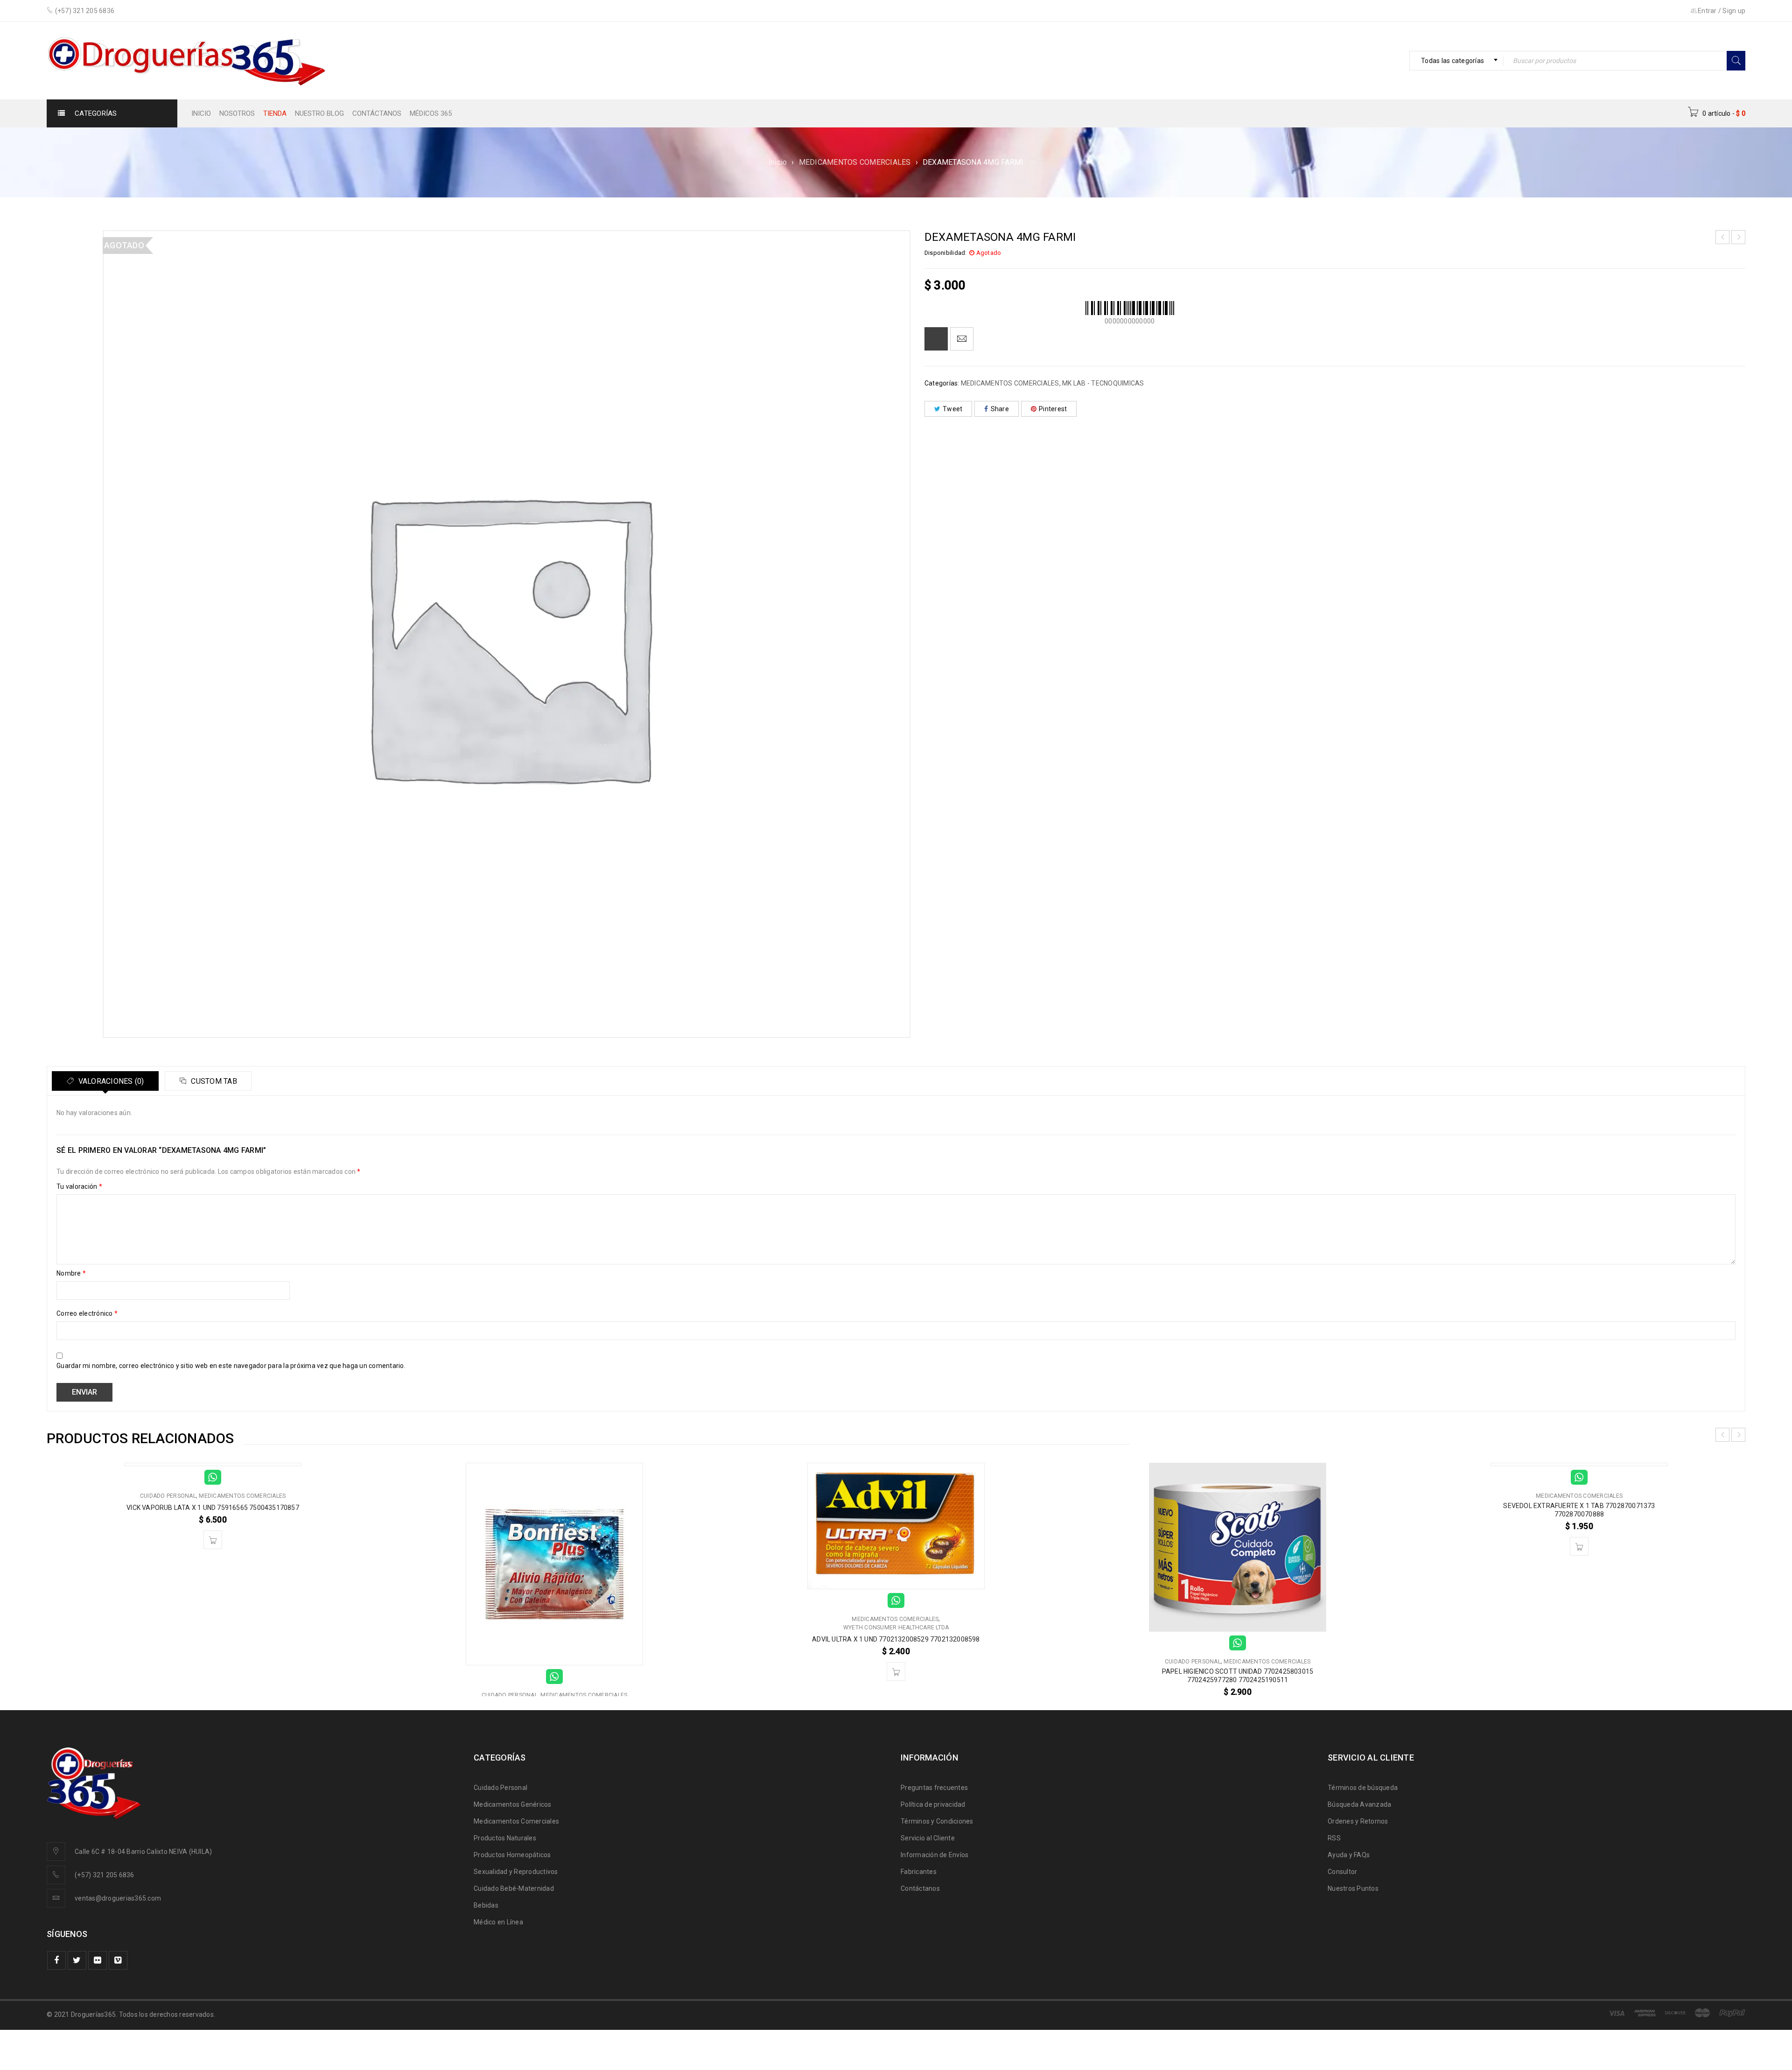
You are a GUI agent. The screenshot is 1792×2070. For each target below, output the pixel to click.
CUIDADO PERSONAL (168, 1496)
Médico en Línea (498, 1922)
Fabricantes (919, 1872)
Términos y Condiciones (937, 1821)
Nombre (71, 1273)
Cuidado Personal (500, 1788)
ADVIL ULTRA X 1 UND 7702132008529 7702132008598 (896, 1639)
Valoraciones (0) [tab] (110, 1081)
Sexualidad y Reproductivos (516, 1872)
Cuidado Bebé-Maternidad (514, 1888)
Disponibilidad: (946, 253)
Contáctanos (920, 1888)
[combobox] (1456, 61)
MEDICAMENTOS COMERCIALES (855, 162)
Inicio (778, 162)
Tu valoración (79, 1186)
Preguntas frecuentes (934, 1788)
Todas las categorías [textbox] (1452, 61)
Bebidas (486, 1905)
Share (1000, 409)
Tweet (952, 409)
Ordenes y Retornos (1358, 1821)
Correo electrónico (87, 1313)
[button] (213, 1540)
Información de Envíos (934, 1855)
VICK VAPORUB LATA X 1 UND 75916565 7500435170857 (213, 1508)
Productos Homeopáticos (512, 1855)
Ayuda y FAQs (1349, 1855)
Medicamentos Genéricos (513, 1804)
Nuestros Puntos (1353, 1888)
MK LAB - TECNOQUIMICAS (1103, 383)
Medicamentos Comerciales (516, 1821)
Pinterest (1053, 409)
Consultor (1342, 1872)
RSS (1334, 1838)
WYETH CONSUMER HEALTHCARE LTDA (896, 1628)
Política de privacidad (933, 1804)
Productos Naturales (505, 1838)
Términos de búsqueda (1363, 1788)
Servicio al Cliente (928, 1838)
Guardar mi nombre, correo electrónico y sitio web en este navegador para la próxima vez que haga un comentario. (231, 1366)
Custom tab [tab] (213, 1081)
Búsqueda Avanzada (1359, 1804)
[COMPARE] (936, 339)
